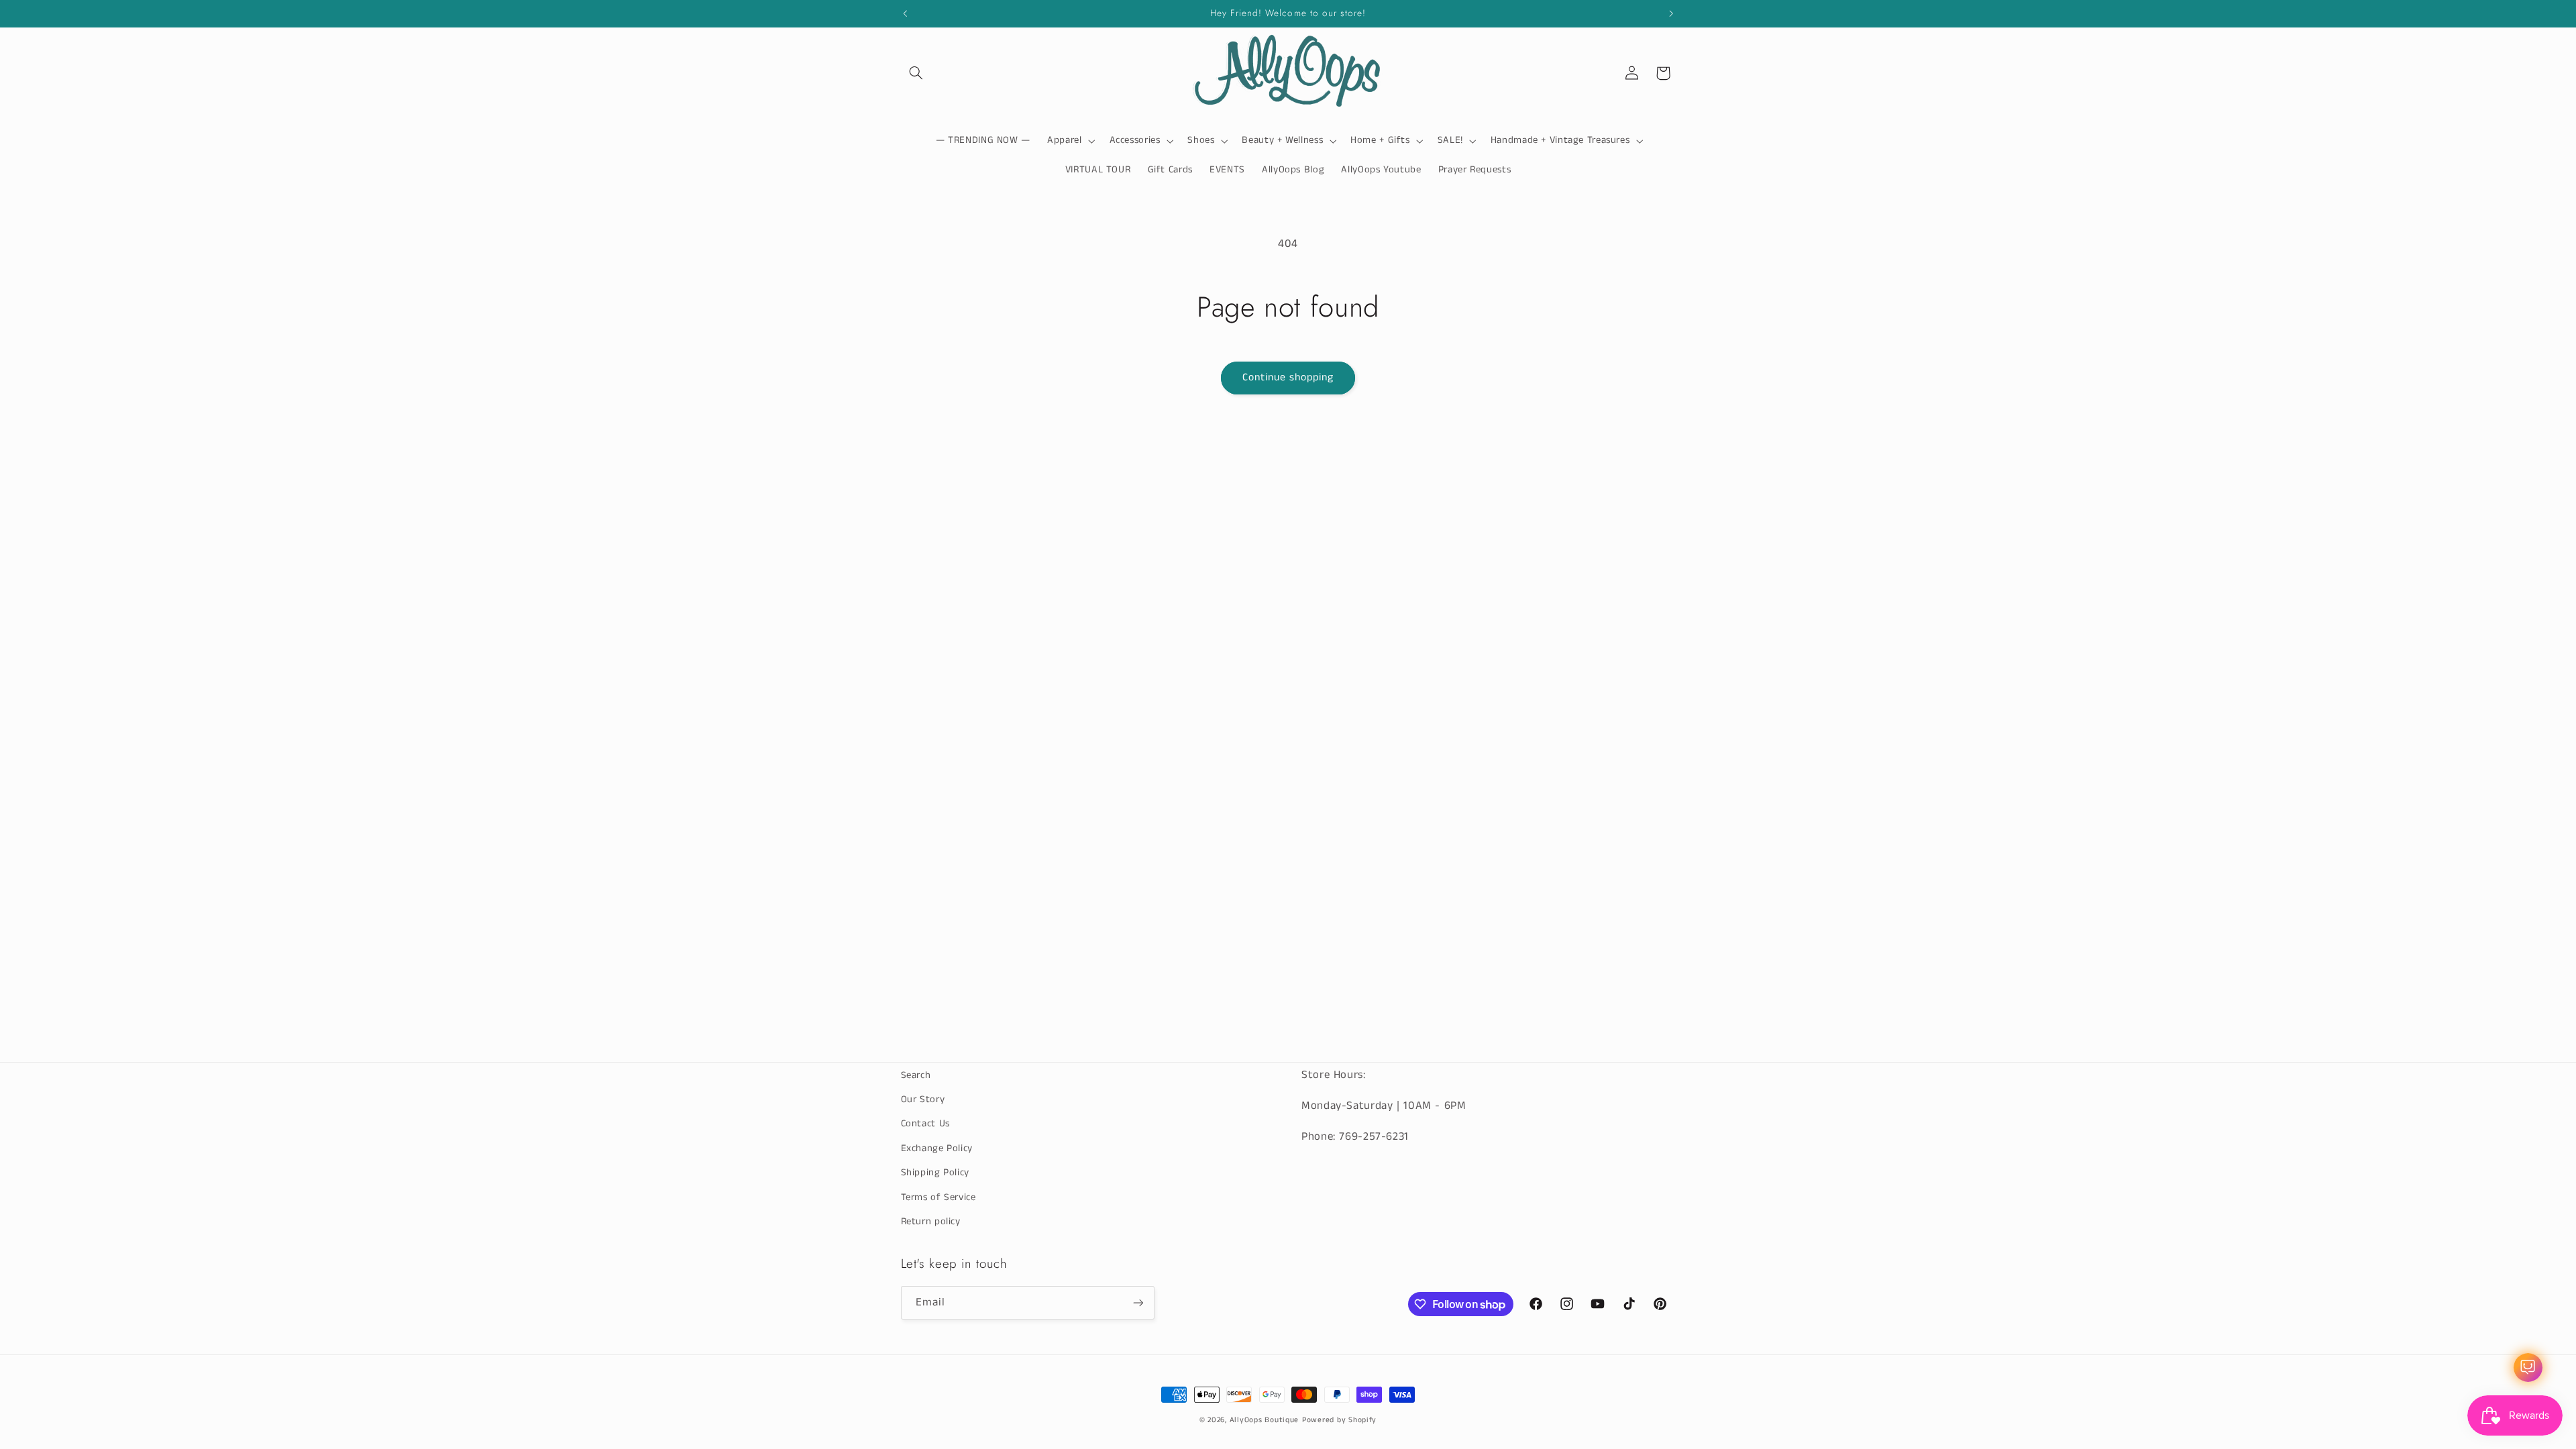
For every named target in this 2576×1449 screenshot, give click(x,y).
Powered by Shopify (1339, 1420)
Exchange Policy (937, 1148)
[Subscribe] (1138, 1302)
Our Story (923, 1099)
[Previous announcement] (905, 13)
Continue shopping (1288, 378)
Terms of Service (938, 1197)
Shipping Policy (935, 1173)
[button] (916, 73)
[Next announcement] (1671, 13)
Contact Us (925, 1124)
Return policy (931, 1222)
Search (916, 1075)
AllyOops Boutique (1265, 1420)
